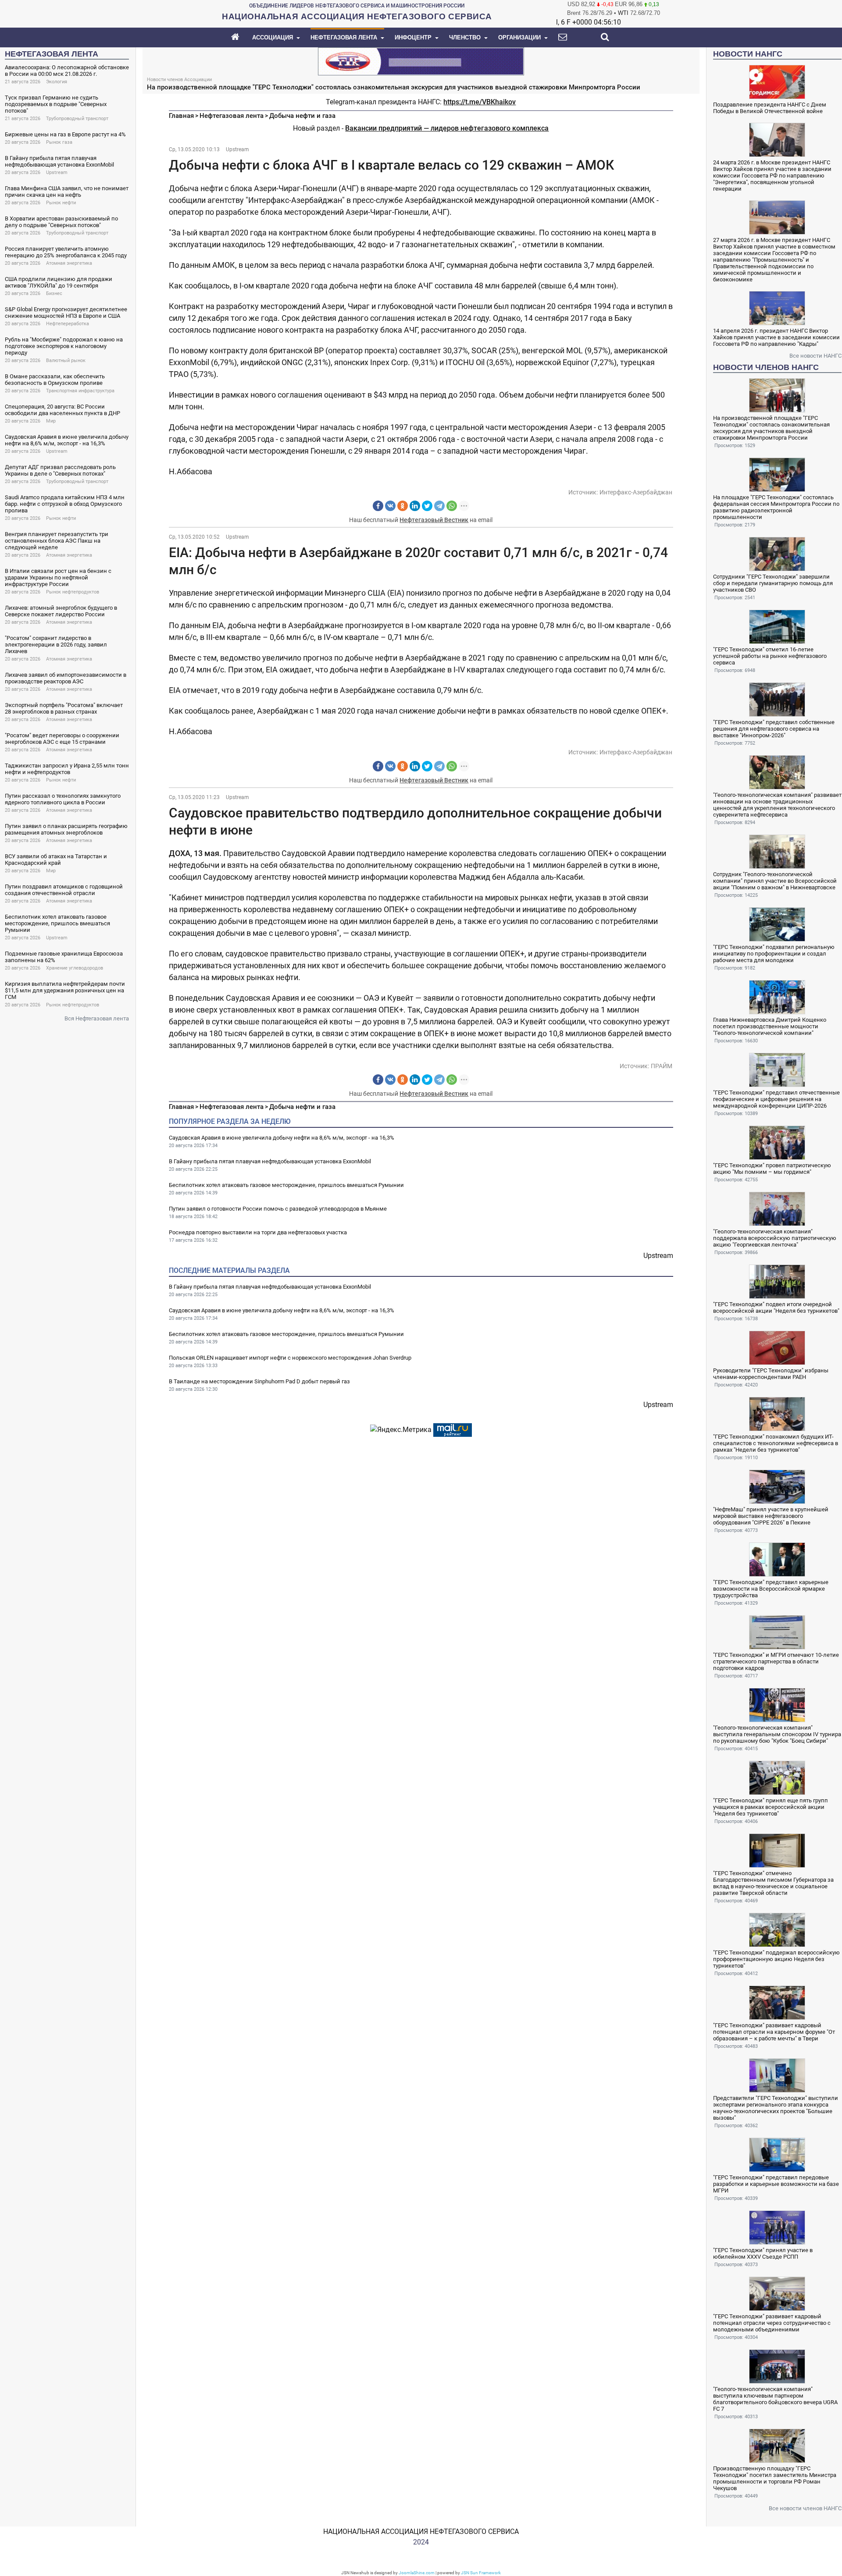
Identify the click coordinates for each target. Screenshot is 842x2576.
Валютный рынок (66, 361)
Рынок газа (59, 142)
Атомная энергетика (69, 263)
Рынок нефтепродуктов (73, 592)
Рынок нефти (61, 203)
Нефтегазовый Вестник (434, 520)
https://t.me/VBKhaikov (480, 102)
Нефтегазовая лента (232, 116)
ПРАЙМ (662, 1066)
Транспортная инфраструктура (80, 391)
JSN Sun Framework (481, 2573)
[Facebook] (378, 506)
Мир (51, 421)
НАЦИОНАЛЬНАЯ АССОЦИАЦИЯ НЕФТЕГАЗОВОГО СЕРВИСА (421, 2532)
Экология (57, 82)
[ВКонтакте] (390, 506)
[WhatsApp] (452, 506)
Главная (181, 116)
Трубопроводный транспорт (77, 119)
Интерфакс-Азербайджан (636, 492)
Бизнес (54, 293)
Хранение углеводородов (75, 968)
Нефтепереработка (68, 324)
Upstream (57, 172)
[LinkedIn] (415, 506)
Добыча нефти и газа (302, 116)
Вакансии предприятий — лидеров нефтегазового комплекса (447, 128)
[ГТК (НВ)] (421, 61)
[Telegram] (439, 506)
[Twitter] (427, 506)
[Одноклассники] (403, 506)
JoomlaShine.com (417, 2573)
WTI (623, 13)
